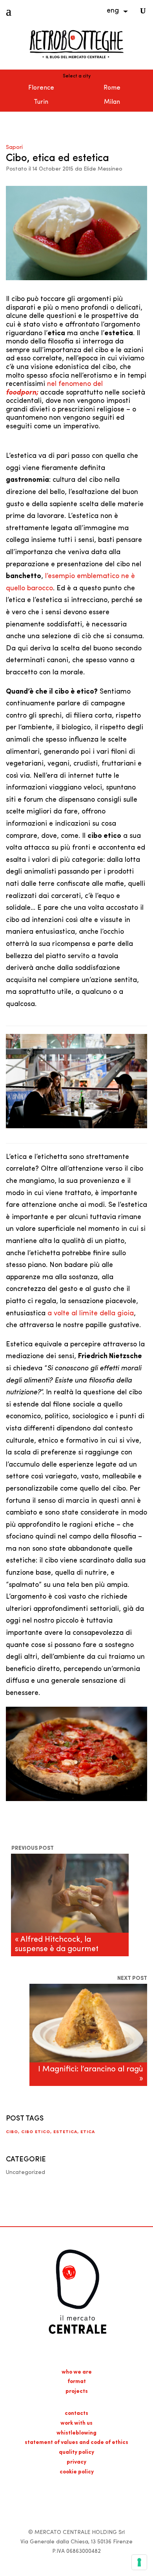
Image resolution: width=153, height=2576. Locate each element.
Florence (41, 88)
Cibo (12, 2132)
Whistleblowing (76, 2433)
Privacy (76, 2462)
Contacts (76, 2414)
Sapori (14, 148)
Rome (112, 88)
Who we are (77, 2372)
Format (77, 2382)
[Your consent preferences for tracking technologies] (139, 2562)
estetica (65, 2132)
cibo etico (36, 2132)
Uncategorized (25, 2173)
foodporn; (22, 393)
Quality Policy (76, 2452)
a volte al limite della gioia (91, 1314)
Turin (41, 102)
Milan (112, 102)
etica (88, 2132)
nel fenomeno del (75, 384)
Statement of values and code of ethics (76, 2443)
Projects (77, 2391)
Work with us (76, 2423)
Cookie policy (77, 2472)
